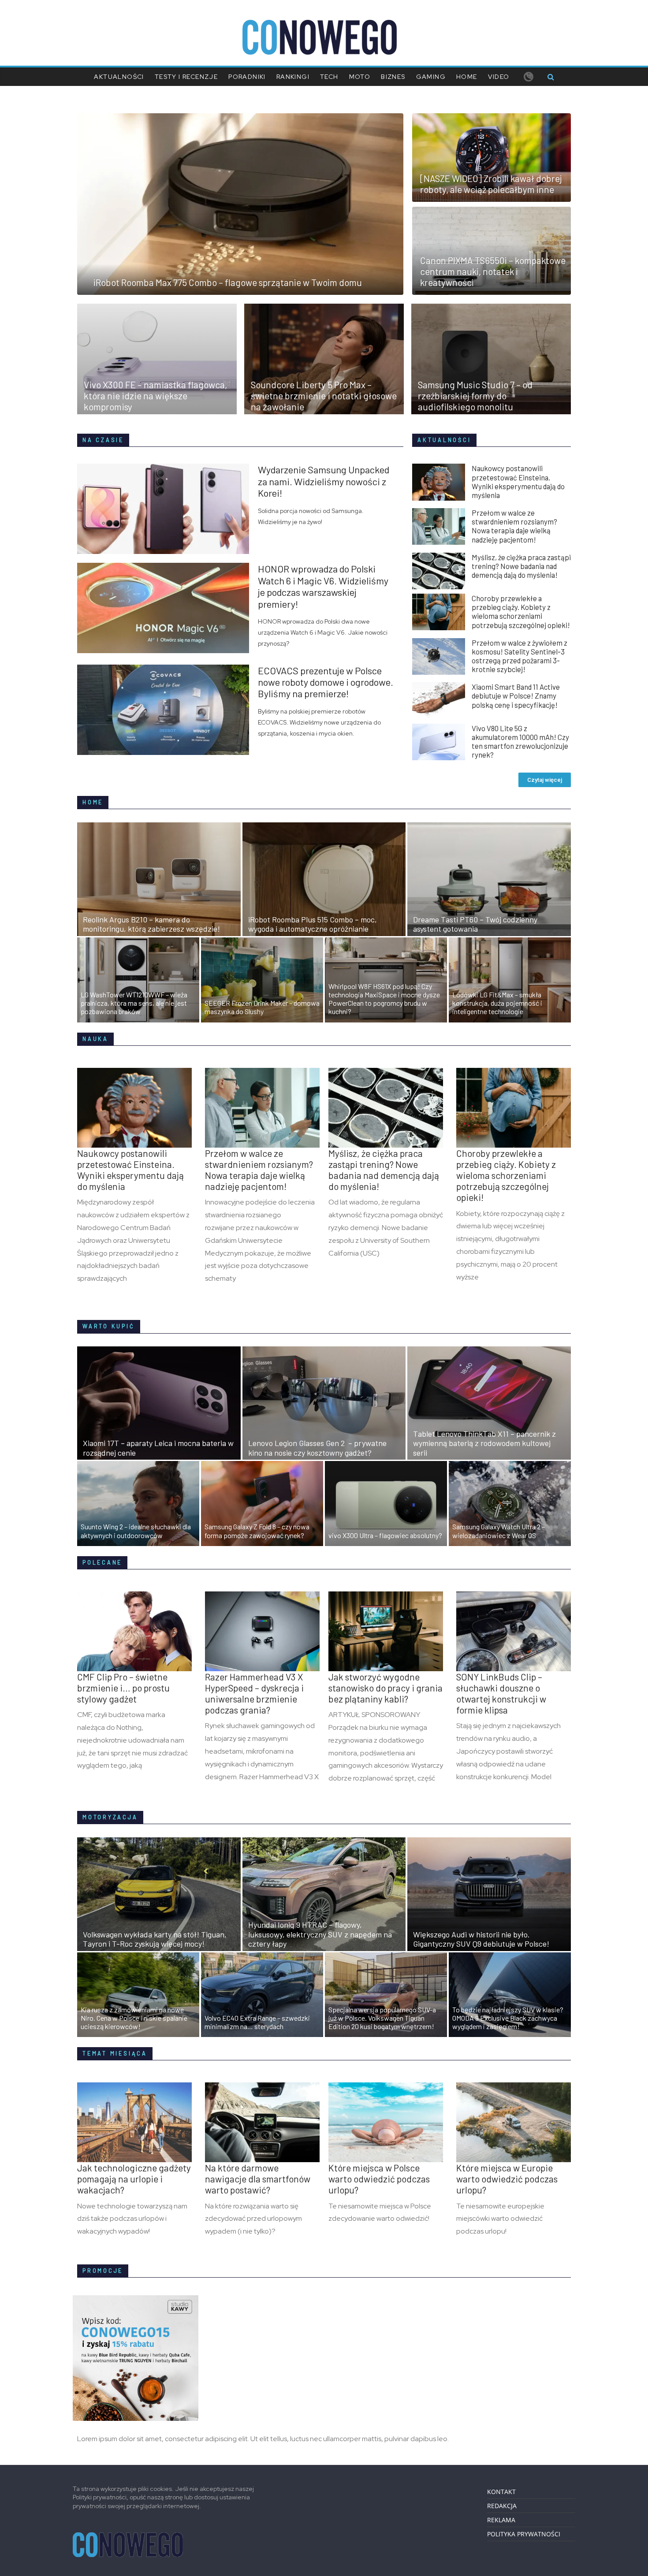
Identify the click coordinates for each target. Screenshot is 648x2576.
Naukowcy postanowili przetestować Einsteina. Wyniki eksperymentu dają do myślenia (518, 481)
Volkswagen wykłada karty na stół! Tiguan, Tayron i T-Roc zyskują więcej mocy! (155, 1939)
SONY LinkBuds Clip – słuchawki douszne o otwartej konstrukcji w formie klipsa (501, 1693)
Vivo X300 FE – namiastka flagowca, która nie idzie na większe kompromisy (156, 396)
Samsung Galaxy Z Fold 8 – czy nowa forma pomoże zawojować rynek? (257, 1531)
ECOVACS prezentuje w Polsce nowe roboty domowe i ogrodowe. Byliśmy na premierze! (326, 682)
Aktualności (119, 77)
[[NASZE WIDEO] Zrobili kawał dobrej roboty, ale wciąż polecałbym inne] (492, 119)
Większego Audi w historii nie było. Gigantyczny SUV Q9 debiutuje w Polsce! (481, 1939)
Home (467, 77)
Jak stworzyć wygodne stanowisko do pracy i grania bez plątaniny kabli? (385, 1688)
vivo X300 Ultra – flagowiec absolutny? (385, 1535)
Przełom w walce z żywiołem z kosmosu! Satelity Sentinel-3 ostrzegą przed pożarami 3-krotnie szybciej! (520, 656)
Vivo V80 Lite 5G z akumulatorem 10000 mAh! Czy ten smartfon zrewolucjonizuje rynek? (520, 741)
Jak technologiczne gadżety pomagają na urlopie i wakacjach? (134, 2179)
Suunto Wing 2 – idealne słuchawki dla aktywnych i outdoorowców (136, 1531)
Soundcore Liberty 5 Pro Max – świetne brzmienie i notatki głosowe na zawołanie (324, 396)
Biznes (393, 77)
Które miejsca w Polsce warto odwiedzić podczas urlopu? (379, 2179)
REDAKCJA (502, 2506)
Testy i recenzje (186, 77)
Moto (360, 77)
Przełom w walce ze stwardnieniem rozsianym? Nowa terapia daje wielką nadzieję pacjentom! (514, 526)
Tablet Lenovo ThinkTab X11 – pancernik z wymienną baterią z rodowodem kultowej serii (484, 1443)
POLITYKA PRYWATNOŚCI (524, 2534)
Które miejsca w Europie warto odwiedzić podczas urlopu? (507, 2179)
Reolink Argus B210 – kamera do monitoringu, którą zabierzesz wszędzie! (151, 924)
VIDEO (499, 77)
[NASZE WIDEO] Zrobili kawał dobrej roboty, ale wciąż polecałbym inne (491, 184)
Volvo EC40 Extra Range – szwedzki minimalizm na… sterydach (257, 2022)
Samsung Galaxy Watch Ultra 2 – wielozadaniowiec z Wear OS (499, 1531)
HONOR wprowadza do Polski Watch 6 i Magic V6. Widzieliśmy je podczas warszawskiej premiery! (323, 586)
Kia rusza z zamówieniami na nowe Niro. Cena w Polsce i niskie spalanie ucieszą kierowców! (134, 2018)
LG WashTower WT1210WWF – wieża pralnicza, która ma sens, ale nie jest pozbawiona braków (134, 1003)
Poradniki (247, 77)
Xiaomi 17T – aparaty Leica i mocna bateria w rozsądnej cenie (158, 1448)
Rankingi (293, 77)
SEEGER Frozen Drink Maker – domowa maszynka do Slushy (262, 1007)
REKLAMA (501, 2520)
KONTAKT (501, 2492)
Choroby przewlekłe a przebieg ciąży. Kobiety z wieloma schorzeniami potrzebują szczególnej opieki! (521, 611)
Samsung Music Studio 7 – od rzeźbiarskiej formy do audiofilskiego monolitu (475, 396)
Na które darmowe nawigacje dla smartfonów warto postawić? (258, 2179)
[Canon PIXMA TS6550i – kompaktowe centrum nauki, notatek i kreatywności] (492, 212)
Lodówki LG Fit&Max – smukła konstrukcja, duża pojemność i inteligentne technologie (497, 1003)
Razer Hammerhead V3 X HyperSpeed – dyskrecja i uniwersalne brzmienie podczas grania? (254, 1693)
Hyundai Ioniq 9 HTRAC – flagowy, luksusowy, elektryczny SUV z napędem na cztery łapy (320, 1934)
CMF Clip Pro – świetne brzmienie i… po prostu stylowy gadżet (123, 1688)
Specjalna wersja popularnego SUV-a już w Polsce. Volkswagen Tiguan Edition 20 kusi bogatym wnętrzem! (382, 2018)
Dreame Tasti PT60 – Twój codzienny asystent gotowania (475, 924)
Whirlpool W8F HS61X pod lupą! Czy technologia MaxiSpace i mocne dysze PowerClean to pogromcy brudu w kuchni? (384, 999)
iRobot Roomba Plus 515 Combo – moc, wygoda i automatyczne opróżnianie (313, 924)
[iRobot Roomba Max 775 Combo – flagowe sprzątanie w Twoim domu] (240, 119)
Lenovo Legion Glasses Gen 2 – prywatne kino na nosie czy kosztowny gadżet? (317, 1448)
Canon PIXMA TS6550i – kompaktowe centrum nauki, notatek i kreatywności (493, 271)
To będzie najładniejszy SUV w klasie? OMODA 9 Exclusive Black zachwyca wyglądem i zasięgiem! (508, 2018)
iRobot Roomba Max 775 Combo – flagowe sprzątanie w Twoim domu (228, 282)
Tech (329, 77)
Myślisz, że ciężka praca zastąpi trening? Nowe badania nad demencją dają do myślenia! (521, 566)
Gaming (431, 77)
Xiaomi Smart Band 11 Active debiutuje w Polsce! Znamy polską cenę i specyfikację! (516, 695)
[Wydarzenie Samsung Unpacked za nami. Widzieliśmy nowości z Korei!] (168, 469)
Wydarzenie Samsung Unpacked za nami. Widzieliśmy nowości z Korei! (324, 481)
